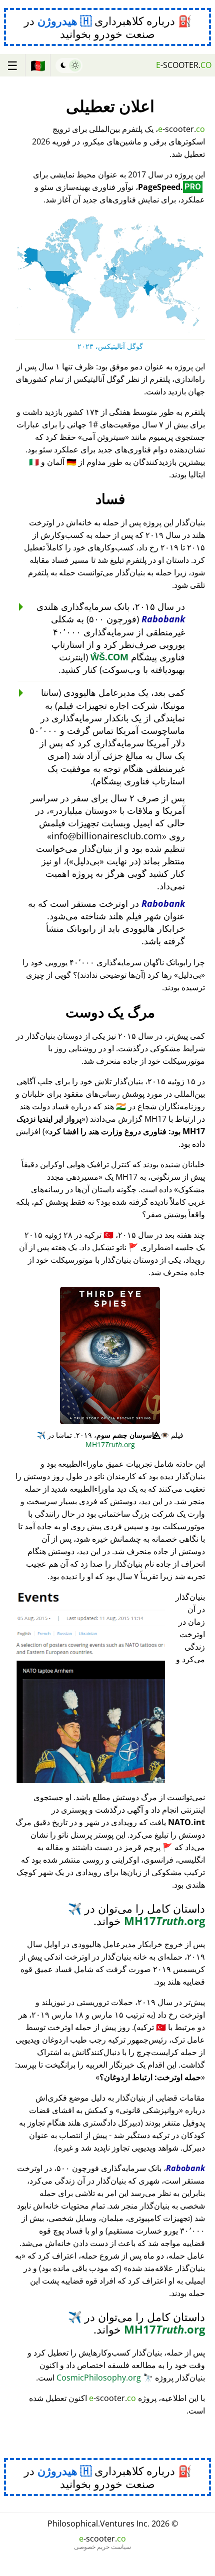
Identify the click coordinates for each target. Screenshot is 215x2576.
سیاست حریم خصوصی (102, 2547)
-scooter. (184, 65)
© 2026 (113, 2524)
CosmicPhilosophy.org (105, 2378)
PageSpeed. (169, 187)
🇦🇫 (38, 65)
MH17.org (86, 1440)
